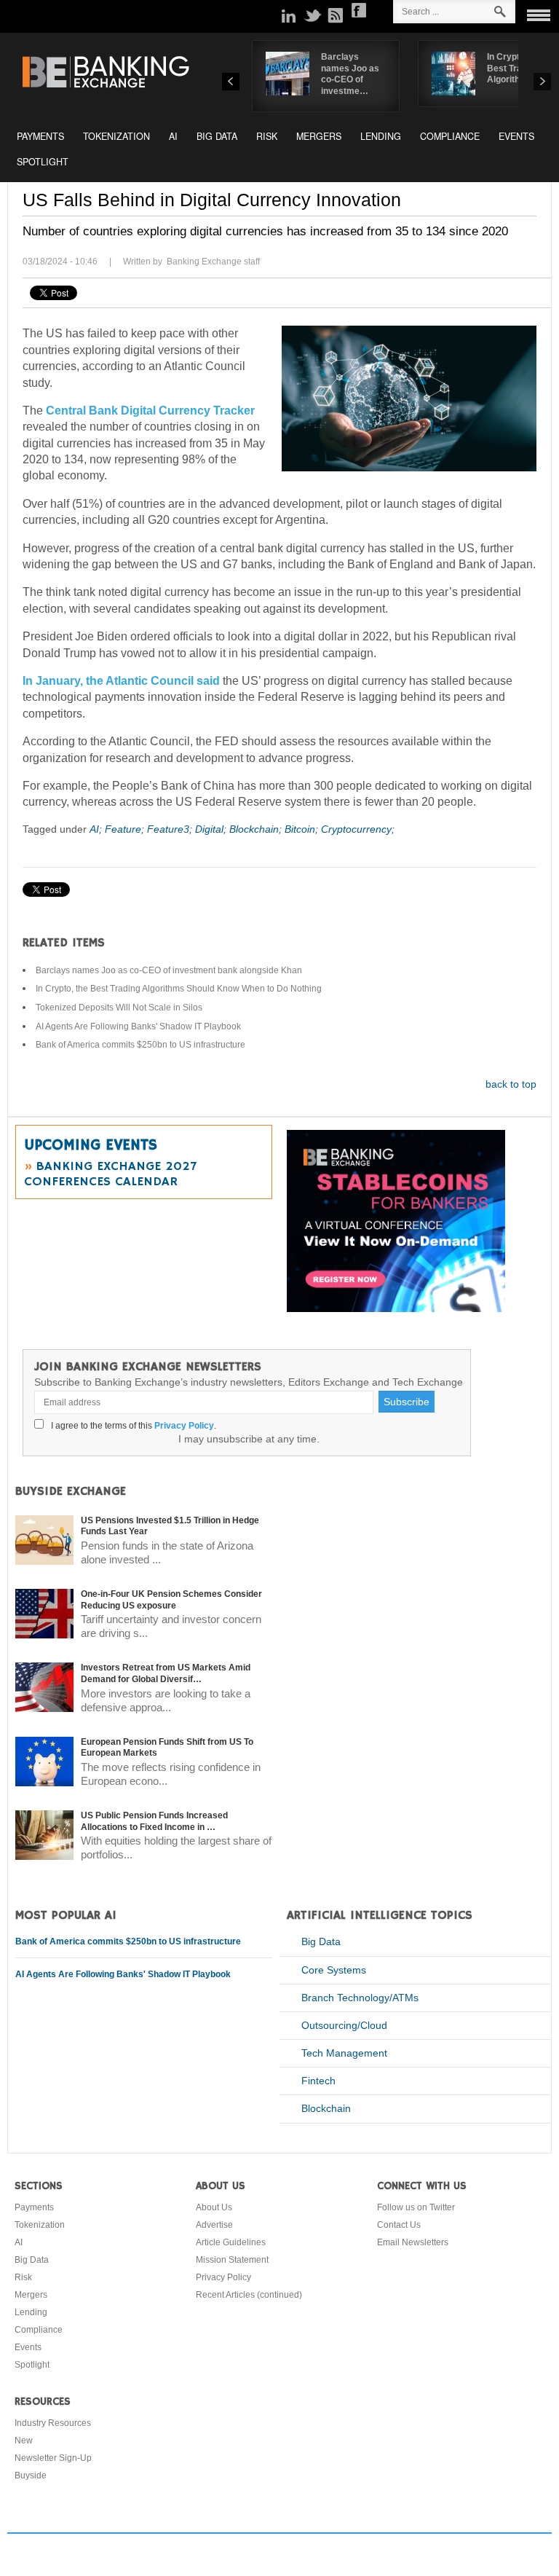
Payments (40, 136)
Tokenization (116, 136)
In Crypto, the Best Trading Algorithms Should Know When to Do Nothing (179, 989)
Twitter (312, 15)
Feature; (126, 829)
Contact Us (399, 2225)
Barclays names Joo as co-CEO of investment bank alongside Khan (169, 970)
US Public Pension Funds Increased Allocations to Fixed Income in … (154, 1821)
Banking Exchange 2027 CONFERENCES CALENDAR (110, 1174)
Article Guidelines (231, 2242)
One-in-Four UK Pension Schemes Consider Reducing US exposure (171, 1600)
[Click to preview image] (409, 398)
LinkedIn (289, 15)
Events (516, 136)
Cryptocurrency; (358, 829)
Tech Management (344, 2053)
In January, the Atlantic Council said (121, 681)
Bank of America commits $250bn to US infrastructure (140, 1045)
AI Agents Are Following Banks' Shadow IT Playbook (138, 1026)
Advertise (214, 2225)
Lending (381, 136)
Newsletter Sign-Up (53, 2458)
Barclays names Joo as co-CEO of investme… (350, 74)
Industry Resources (53, 2423)
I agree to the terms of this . (131, 1426)
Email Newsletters (413, 2242)
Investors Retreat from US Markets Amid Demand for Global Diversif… (166, 1673)
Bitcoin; (303, 829)
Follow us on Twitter (416, 2207)
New (24, 2440)
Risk (267, 136)
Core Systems (334, 1970)
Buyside (31, 2475)
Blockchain (326, 2108)
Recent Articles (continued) (249, 2295)
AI (173, 136)
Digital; (212, 829)
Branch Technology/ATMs (360, 1998)
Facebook (359, 10)
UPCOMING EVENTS (91, 1145)
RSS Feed (336, 15)
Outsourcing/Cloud (344, 2025)
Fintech (318, 2081)
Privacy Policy (184, 1426)
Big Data (217, 136)
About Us (214, 2207)
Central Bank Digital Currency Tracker (150, 411)
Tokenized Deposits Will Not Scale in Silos (119, 1008)
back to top (511, 1084)
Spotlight (43, 162)
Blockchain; (257, 829)
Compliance (450, 136)
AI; (97, 829)
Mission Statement (232, 2260)
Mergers (319, 136)
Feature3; (171, 829)
